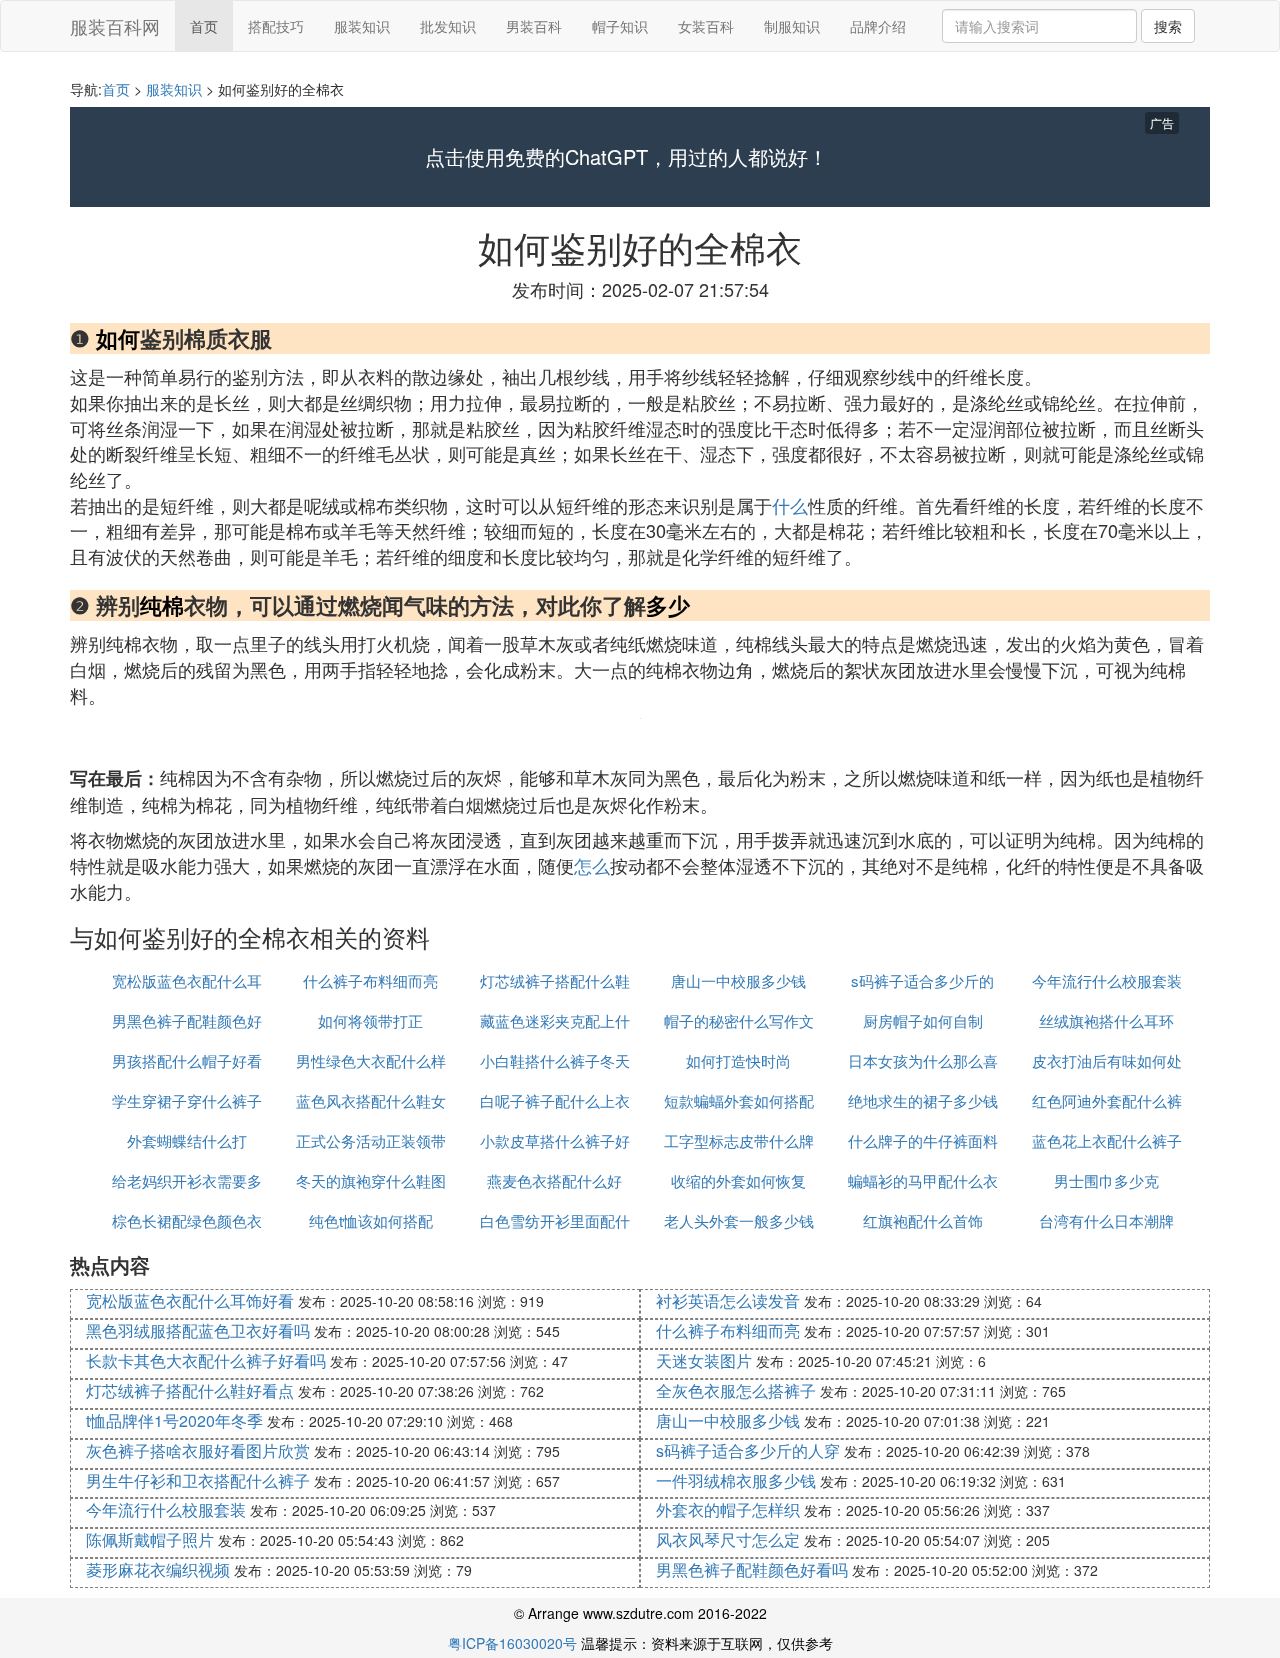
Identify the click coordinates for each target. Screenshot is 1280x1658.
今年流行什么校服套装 (1107, 980)
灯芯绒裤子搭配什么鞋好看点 (190, 1390)
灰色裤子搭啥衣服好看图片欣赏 (198, 1450)
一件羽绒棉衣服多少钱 (736, 1480)
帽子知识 (620, 26)
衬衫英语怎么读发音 (728, 1300)
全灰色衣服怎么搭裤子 (736, 1390)
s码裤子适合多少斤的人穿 (748, 1450)
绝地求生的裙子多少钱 (923, 1100)
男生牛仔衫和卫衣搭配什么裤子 (198, 1480)
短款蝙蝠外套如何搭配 (739, 1100)
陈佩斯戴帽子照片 (150, 1539)
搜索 (1168, 26)
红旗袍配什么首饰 (923, 1220)
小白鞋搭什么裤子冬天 (555, 1060)
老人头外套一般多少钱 (739, 1220)
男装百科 (534, 26)
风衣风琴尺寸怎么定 (728, 1539)
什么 (790, 505)
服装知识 (362, 26)
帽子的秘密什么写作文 (739, 1020)
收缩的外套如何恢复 (738, 1180)
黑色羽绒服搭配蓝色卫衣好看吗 (198, 1330)
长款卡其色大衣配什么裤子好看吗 (206, 1360)
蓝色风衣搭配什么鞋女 (371, 1100)
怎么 (592, 865)
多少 (668, 605)
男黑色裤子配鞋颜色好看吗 (752, 1569)
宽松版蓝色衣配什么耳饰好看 (190, 1300)
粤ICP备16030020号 (512, 1643)
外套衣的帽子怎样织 (728, 1509)
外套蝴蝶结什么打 (187, 1140)
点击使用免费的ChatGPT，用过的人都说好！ (626, 157)
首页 (204, 26)
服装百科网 (115, 26)
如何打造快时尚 (738, 1060)
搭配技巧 (276, 26)
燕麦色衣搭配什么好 (554, 1180)
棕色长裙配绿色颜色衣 (187, 1220)
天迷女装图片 (704, 1360)
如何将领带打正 (370, 1020)
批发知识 (448, 26)
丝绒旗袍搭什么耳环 (1106, 1020)
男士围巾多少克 (1106, 1180)
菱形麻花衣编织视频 (158, 1569)
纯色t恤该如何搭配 (371, 1220)
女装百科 (706, 26)
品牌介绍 (878, 26)
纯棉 (162, 605)
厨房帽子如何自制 (923, 1020)
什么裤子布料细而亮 (370, 980)
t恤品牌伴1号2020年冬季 (174, 1420)
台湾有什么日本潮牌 (1106, 1220)
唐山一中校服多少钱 (738, 980)
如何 (118, 338)
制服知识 (792, 26)
